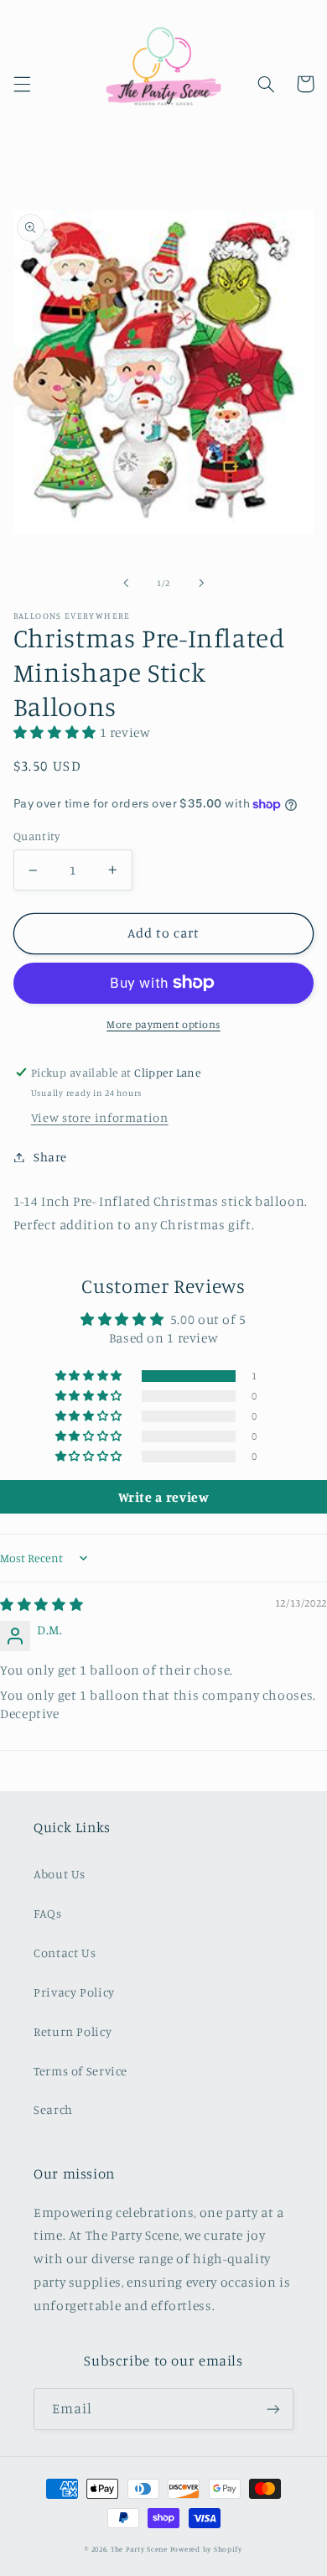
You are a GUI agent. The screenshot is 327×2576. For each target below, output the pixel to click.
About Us (60, 1874)
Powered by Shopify (206, 2549)
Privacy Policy (74, 1992)
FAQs (48, 1913)
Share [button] (50, 1157)
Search (53, 2109)
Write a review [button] (164, 1497)
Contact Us (65, 1953)
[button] (22, 84)
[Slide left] (126, 583)
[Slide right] (201, 583)
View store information (100, 1117)
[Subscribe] (273, 2409)
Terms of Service (80, 2071)
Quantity (36, 836)
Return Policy (73, 2031)
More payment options (163, 1024)
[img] (42, 1605)
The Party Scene (140, 2549)
